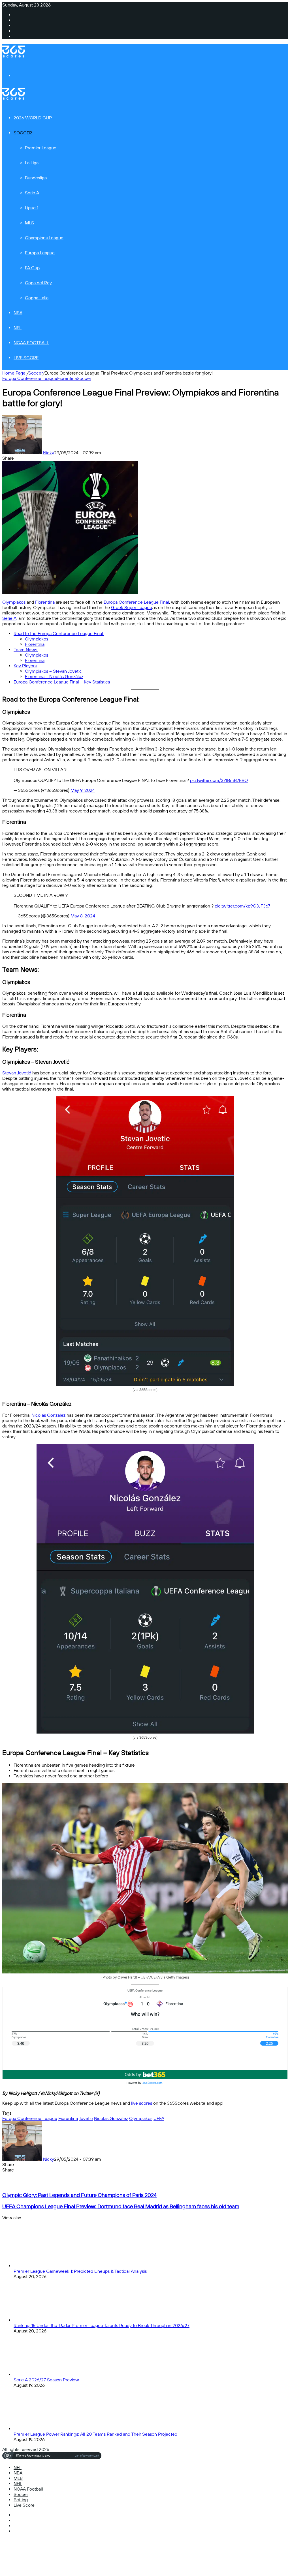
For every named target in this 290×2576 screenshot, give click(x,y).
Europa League (40, 253)
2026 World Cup (33, 118)
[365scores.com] (14, 56)
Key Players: (25, 666)
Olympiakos (14, 602)
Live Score (26, 358)
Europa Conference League (30, 378)
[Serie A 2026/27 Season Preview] (45, 2374)
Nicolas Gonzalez (111, 2118)
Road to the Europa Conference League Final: (59, 634)
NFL (18, 328)
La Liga (32, 163)
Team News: (26, 650)
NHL (18, 2484)
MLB (18, 2478)
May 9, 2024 (83, 790)
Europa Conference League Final (136, 602)
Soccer (23, 133)
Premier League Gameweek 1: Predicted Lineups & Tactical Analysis (80, 2271)
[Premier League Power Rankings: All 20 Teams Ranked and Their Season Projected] (45, 2429)
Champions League (44, 238)
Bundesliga (36, 178)
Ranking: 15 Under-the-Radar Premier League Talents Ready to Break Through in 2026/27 (102, 2326)
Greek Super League (132, 608)
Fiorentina (67, 378)
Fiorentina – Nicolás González (54, 677)
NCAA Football (31, 343)
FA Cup (32, 268)
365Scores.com (153, 2083)
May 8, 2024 (83, 916)
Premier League (41, 148)
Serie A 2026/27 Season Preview (46, 2380)
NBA (18, 313)
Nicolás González (48, 1415)
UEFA (159, 2118)
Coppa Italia (37, 298)
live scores (142, 2103)
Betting (21, 2500)
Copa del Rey (38, 283)
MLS (29, 223)
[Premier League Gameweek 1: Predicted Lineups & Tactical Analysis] (45, 2266)
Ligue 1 (32, 208)
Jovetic (86, 2118)
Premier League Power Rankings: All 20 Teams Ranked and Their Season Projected (95, 2434)
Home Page (14, 373)
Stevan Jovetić (17, 1073)
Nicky (49, 453)
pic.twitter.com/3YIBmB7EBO (219, 780)
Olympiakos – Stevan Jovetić (53, 671)
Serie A (32, 193)
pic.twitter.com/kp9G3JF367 (242, 906)
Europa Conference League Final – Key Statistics (62, 682)
